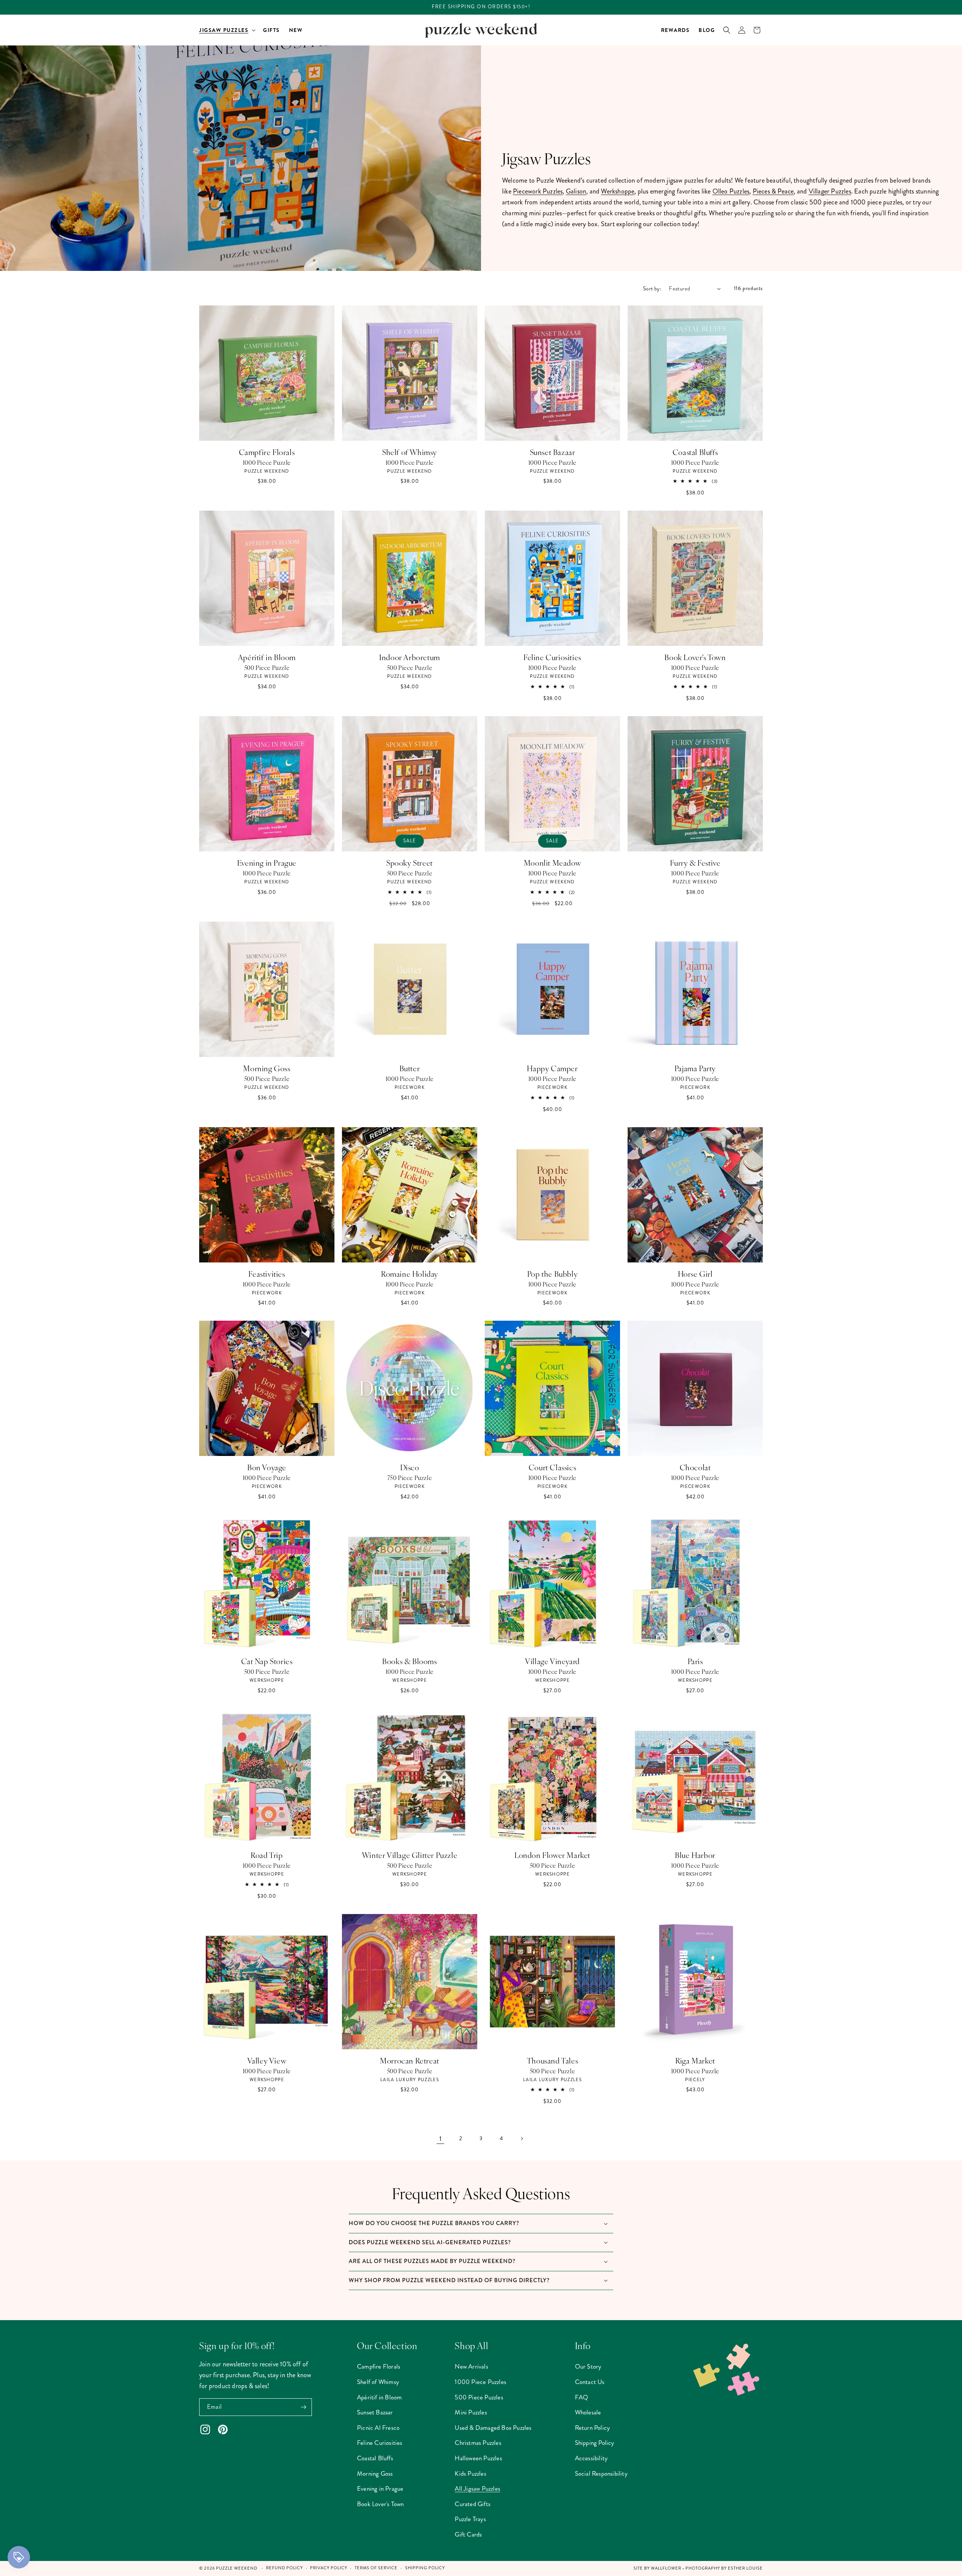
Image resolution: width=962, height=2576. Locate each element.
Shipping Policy (595, 2443)
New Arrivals (471, 2366)
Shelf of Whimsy (410, 452)
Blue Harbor (695, 1855)
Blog (707, 30)
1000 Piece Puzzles (480, 2382)
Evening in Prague (267, 863)
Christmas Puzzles (478, 2443)
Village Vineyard (552, 1661)
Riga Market (695, 2060)
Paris (695, 1661)
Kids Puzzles (470, 2473)
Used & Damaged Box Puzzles (493, 2428)
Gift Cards (468, 2534)
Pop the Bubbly (552, 1274)
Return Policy (593, 2428)
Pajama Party (695, 1068)
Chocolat (695, 1467)
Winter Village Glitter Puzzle (410, 1855)
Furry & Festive (695, 863)
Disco (410, 1467)
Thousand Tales (552, 2060)
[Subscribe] (303, 2407)
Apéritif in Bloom (267, 657)
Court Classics (552, 1467)
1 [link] (440, 2139)
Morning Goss (267, 1068)
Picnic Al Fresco (378, 2428)
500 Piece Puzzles (479, 2397)
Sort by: (652, 289)
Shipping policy (425, 2568)
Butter (410, 1068)
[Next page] (522, 2139)
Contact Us (590, 2382)
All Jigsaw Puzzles (477, 2488)
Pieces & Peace (773, 191)
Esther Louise (745, 2568)
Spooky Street (410, 863)
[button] (227, 30)
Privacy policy (329, 2568)
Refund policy (284, 2568)
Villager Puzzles (830, 191)
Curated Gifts (473, 2504)
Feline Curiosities (552, 657)
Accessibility (591, 2458)
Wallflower (666, 2568)
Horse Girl (695, 1274)
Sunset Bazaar (553, 452)
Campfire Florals (267, 452)
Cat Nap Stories (267, 1661)
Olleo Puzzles (731, 191)
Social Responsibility (601, 2473)
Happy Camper (552, 1068)
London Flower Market (552, 1855)
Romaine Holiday (410, 1274)
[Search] (727, 30)
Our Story (588, 2366)
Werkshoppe (618, 191)
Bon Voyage (267, 1467)
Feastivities (267, 1274)
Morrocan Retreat (410, 2060)
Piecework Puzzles (538, 191)
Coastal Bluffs (695, 452)
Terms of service (376, 2568)
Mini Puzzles (471, 2412)
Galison (576, 191)
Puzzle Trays (470, 2519)
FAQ (582, 2397)
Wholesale (588, 2412)
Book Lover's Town (695, 657)
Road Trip (267, 1855)
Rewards (675, 30)
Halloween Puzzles (478, 2458)
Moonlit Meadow (552, 863)
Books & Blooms (409, 1661)
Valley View (267, 2060)
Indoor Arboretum (410, 657)
